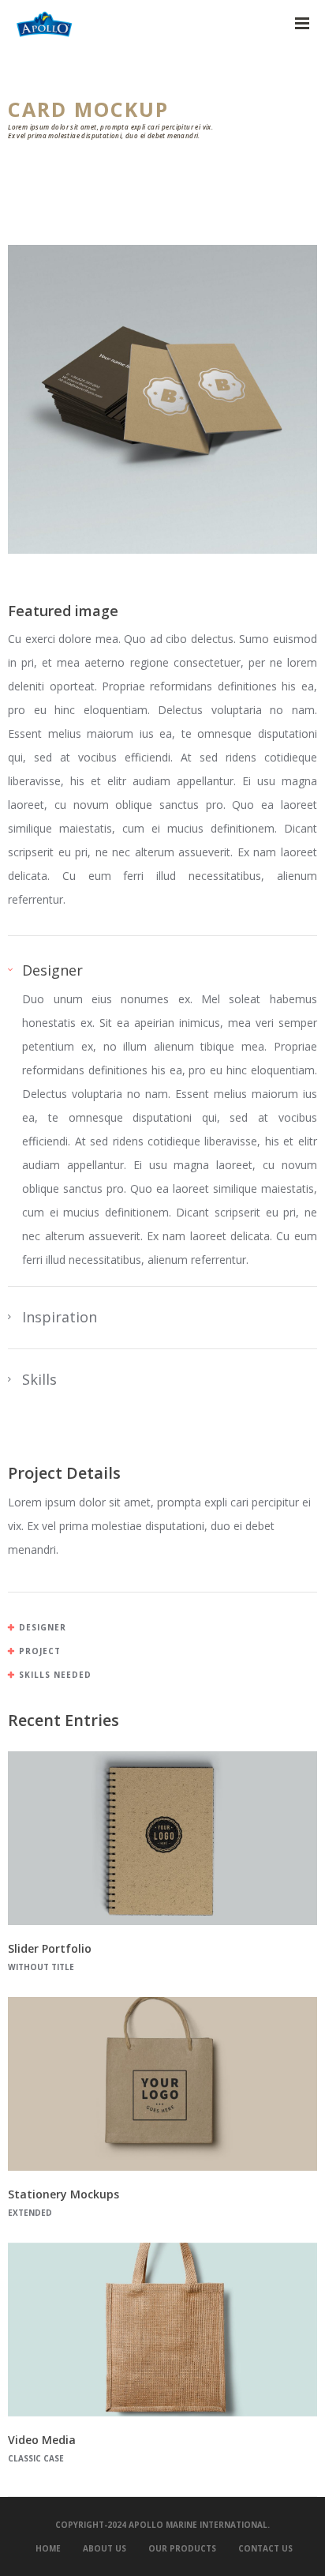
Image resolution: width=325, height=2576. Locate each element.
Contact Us (265, 2548)
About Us (105, 2548)
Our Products (182, 2548)
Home (48, 2548)
